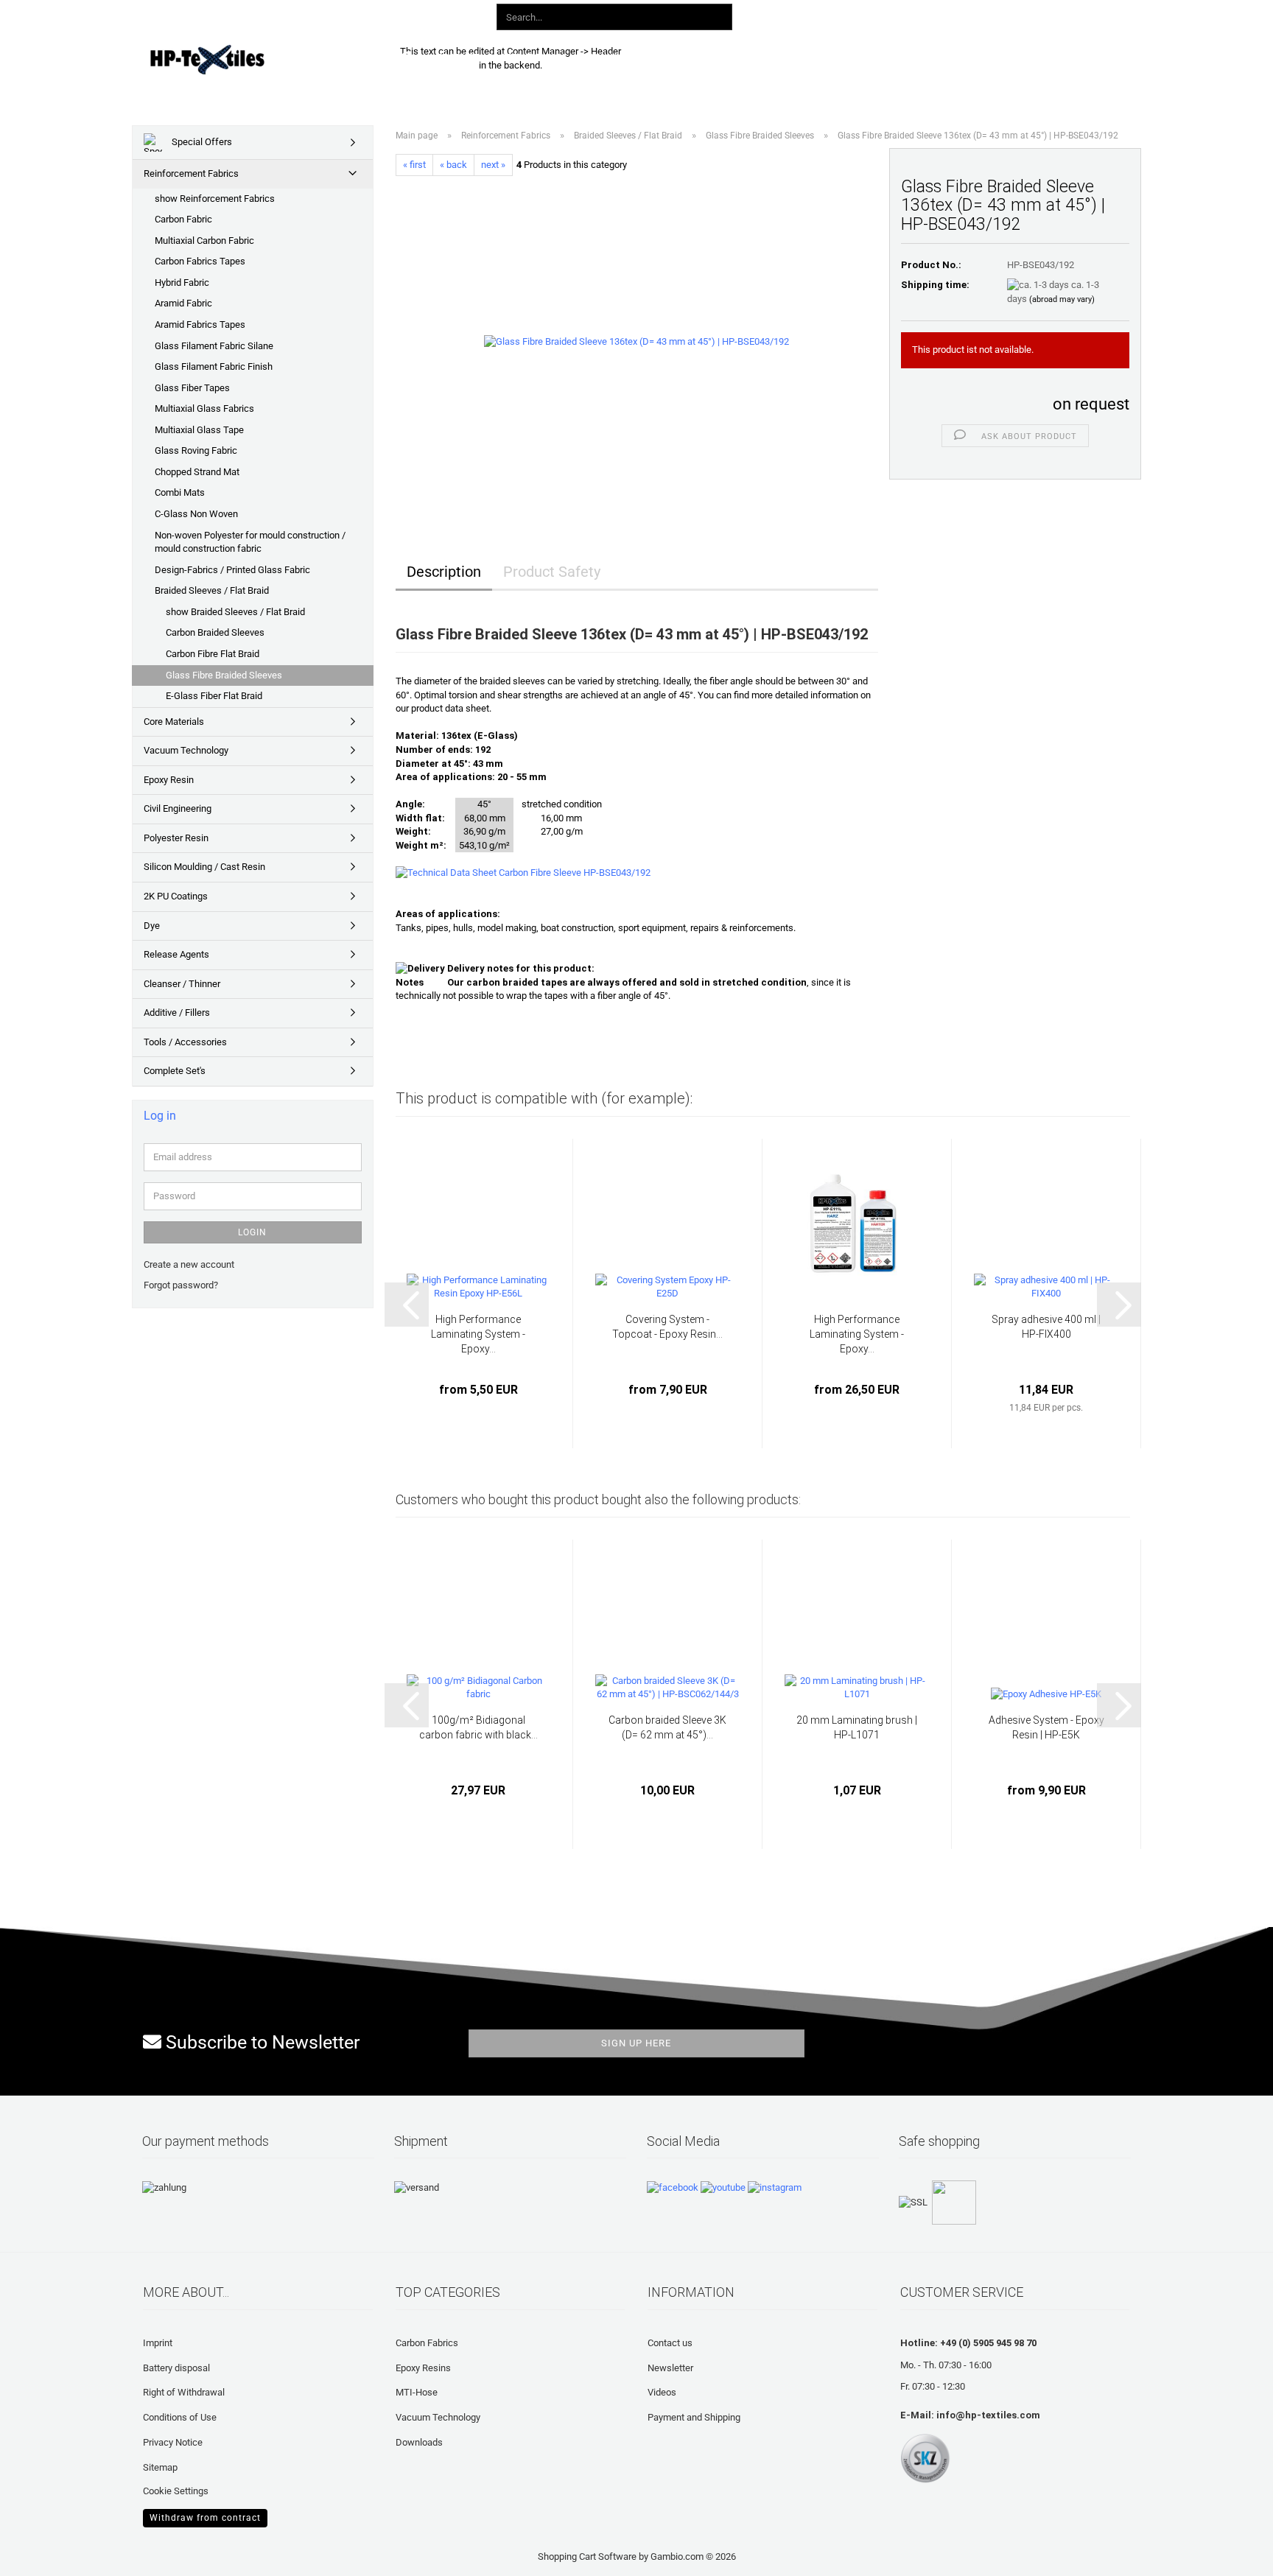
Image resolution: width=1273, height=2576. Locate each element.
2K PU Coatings (176, 896)
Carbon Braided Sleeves (215, 632)
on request (1091, 404)
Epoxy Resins (423, 2368)
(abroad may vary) (1062, 299)
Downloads (617, 57)
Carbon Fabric (183, 219)
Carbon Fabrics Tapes (200, 261)
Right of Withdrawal (184, 2392)
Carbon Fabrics (427, 2343)
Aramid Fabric (183, 303)
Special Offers (201, 142)
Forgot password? (181, 1285)
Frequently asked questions (740, 57)
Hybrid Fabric (182, 282)
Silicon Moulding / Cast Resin (204, 867)
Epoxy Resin (169, 780)
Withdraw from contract (205, 2518)
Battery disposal (176, 2368)
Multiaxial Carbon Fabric (204, 241)
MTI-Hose (417, 2392)
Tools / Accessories (185, 1042)
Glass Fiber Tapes (192, 388)
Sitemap (160, 2467)
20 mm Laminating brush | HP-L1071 (857, 1727)
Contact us (670, 2343)
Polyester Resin (176, 838)
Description (444, 572)
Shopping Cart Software (587, 2556)
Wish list (975, 14)
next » (493, 165)
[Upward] (41, 2554)
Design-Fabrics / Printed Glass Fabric (232, 570)
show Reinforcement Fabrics (215, 199)
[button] (856, 15)
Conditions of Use (180, 2417)
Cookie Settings (176, 2491)
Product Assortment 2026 (501, 57)
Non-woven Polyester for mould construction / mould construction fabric (250, 542)
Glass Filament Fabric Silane (214, 346)
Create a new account (189, 1264)
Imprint (158, 2343)
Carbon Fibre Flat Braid (213, 654)
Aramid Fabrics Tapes (200, 324)
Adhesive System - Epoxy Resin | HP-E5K (1046, 1727)
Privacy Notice (173, 2442)
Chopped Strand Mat (197, 472)
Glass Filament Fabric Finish (214, 366)
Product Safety (552, 572)
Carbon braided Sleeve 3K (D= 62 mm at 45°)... (667, 1727)
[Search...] (718, 18)
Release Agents (176, 954)
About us (855, 57)
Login (252, 1232)
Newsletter (670, 2368)
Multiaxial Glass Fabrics (204, 408)
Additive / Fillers (177, 1012)
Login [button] (911, 14)
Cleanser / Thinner (182, 984)
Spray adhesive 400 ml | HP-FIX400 (1046, 1327)
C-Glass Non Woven (196, 514)
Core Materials (174, 722)
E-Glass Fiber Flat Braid (214, 696)
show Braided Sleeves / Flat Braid (235, 612)
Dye (152, 926)
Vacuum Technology (186, 750)
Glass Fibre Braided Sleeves (224, 675)
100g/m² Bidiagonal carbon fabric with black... (478, 1727)
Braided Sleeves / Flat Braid (212, 590)
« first (414, 165)
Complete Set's (175, 1071)
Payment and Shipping (694, 2417)
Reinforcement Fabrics (191, 173)
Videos (662, 2392)
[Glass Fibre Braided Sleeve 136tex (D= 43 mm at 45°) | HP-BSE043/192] (636, 341)
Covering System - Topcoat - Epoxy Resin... (667, 1327)
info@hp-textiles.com (988, 2415)
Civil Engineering (178, 808)
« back (453, 165)
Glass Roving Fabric (196, 450)
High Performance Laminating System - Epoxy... (478, 1334)
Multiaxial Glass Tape (199, 430)
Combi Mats (180, 492)
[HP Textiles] (258, 59)
